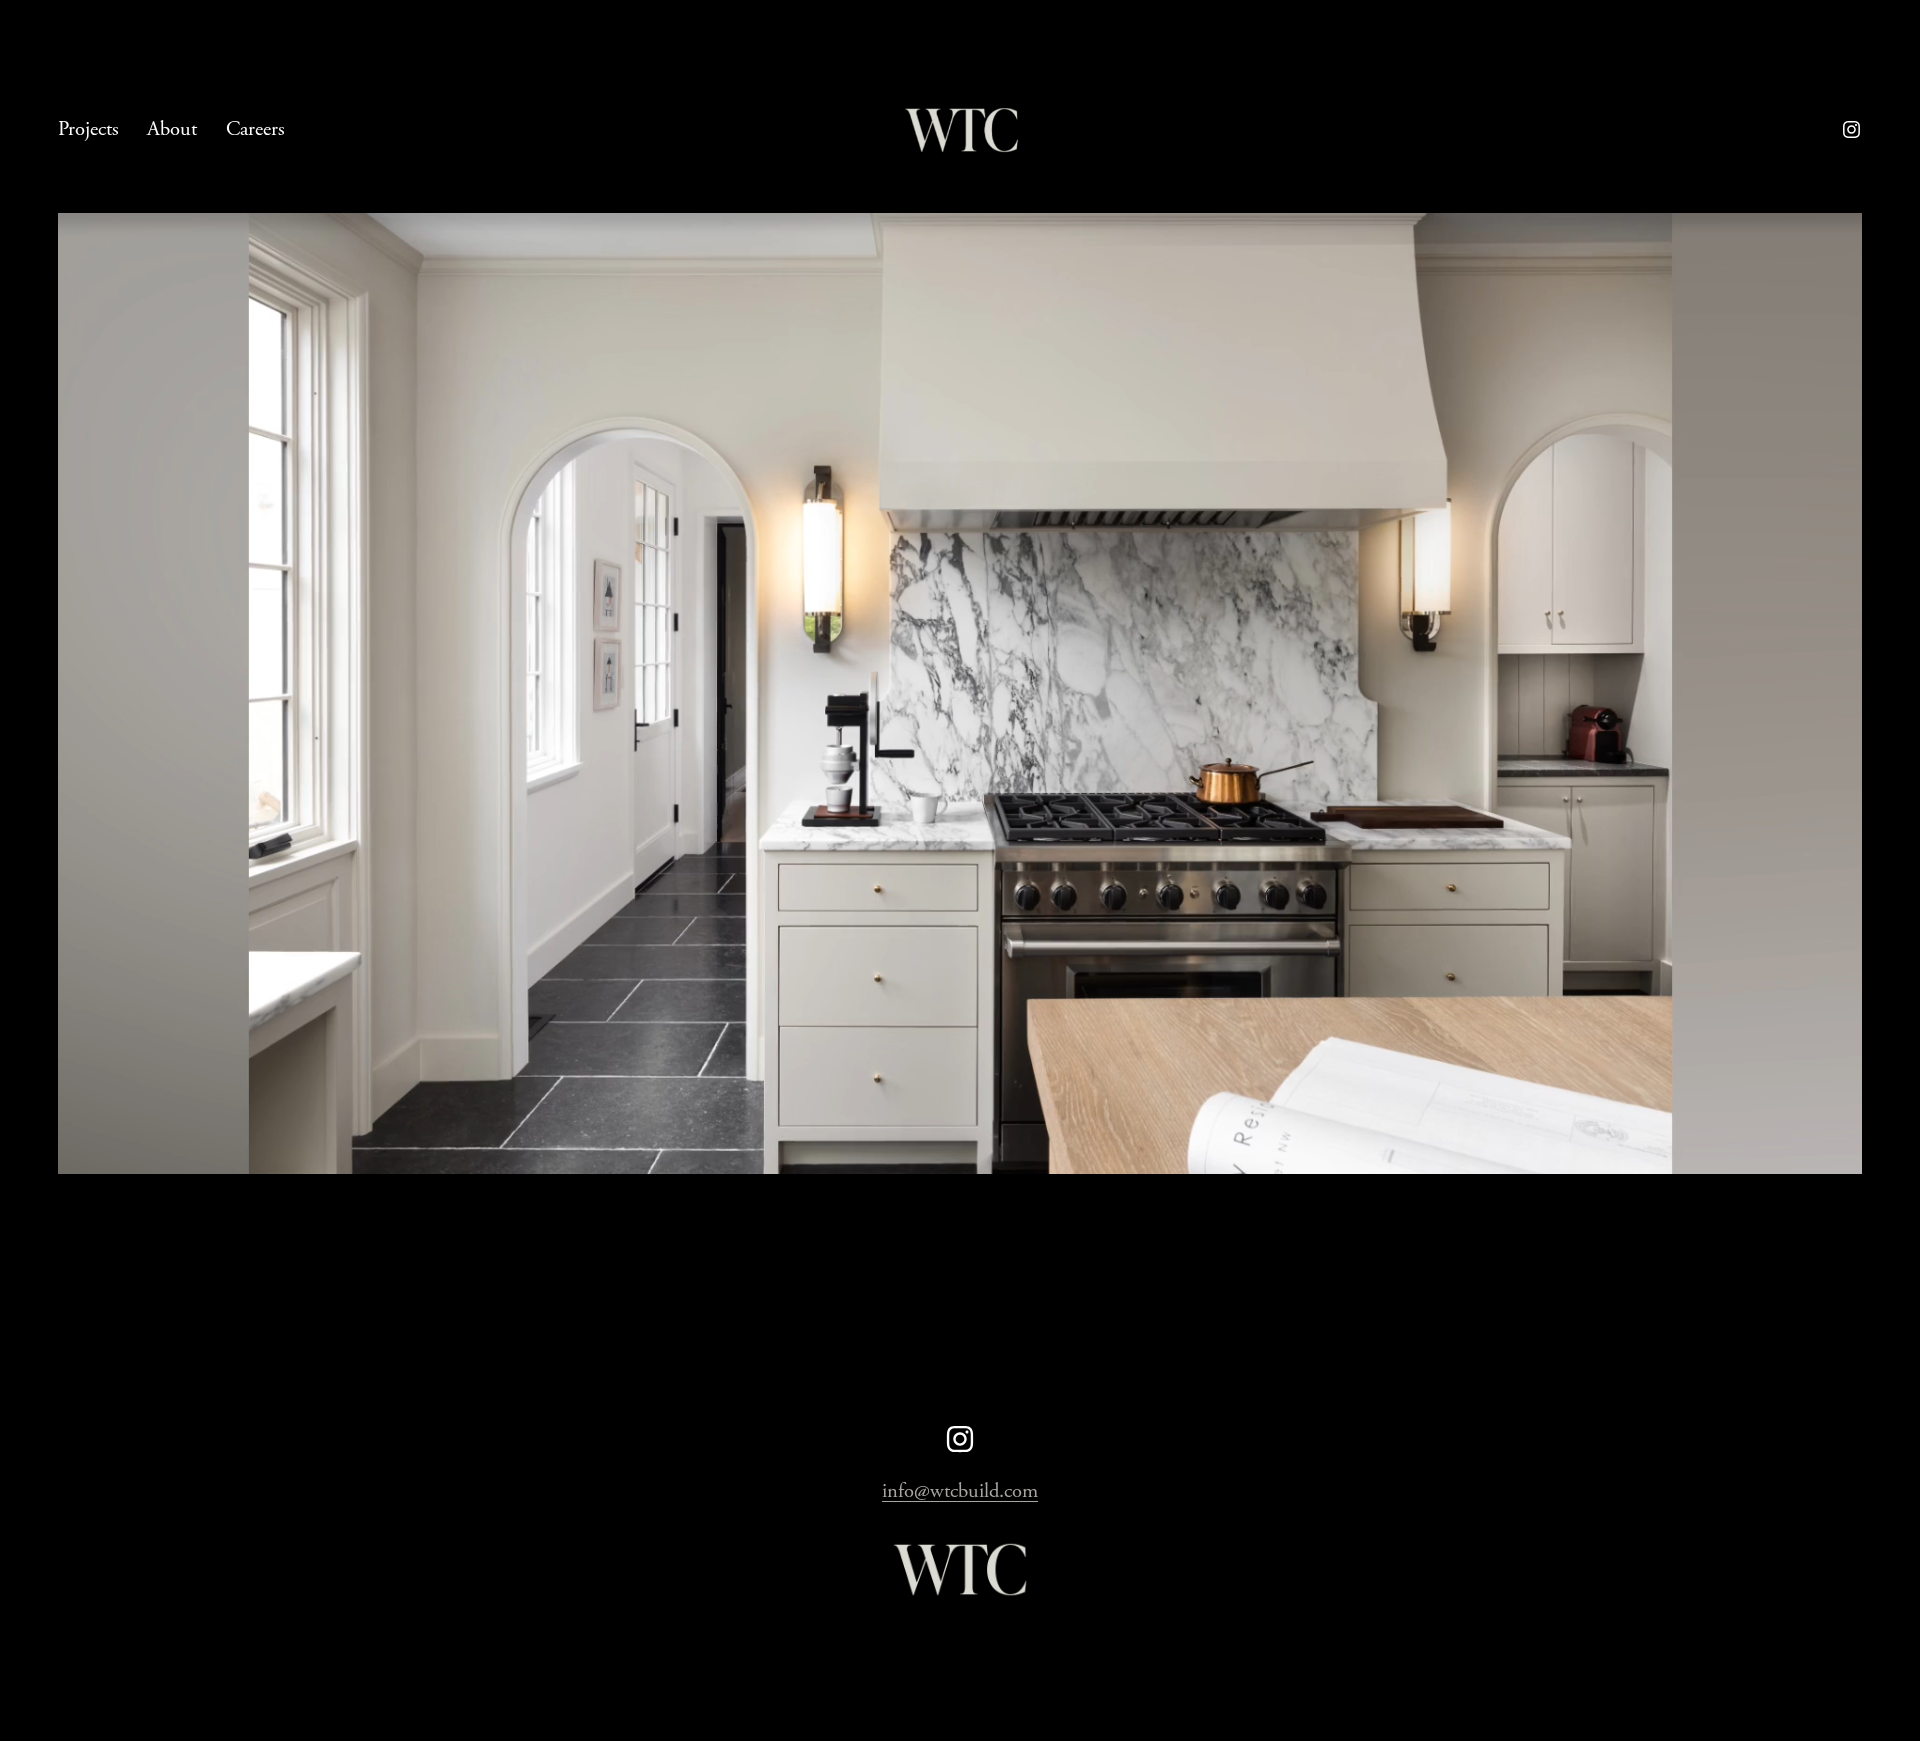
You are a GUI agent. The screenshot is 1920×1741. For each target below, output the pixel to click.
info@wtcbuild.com (960, 1491)
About (172, 129)
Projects (88, 129)
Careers (255, 129)
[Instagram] (1851, 129)
